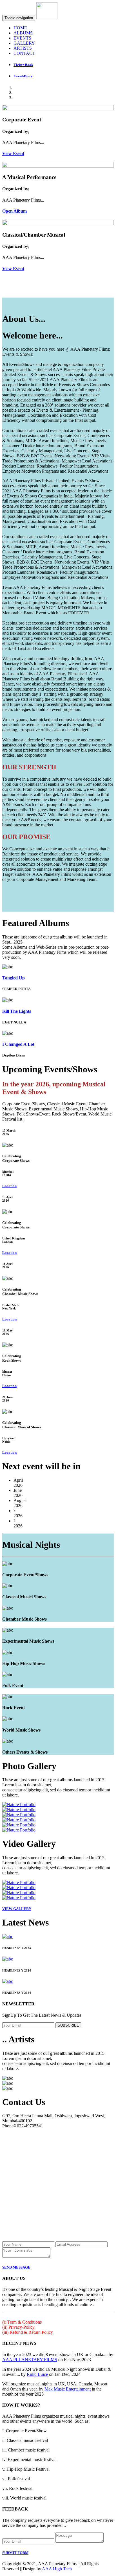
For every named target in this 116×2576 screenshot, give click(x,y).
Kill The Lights (17, 1011)
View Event (13, 153)
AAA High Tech (57, 2569)
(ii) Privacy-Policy (18, 2327)
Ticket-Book (23, 65)
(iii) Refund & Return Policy (28, 2332)
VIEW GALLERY (17, 1909)
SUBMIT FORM (15, 2553)
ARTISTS (23, 48)
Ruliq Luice (37, 2374)
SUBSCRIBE (68, 2025)
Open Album (14, 211)
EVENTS (22, 38)
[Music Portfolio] (19, 1805)
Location (9, 1186)
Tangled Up (14, 978)
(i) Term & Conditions (22, 2322)
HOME (20, 28)
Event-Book (23, 76)
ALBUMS (23, 33)
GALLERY (24, 43)
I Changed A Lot (18, 1044)
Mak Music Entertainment (68, 2389)
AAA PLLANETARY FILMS (30, 2360)
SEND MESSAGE (16, 2267)
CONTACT (24, 53)
